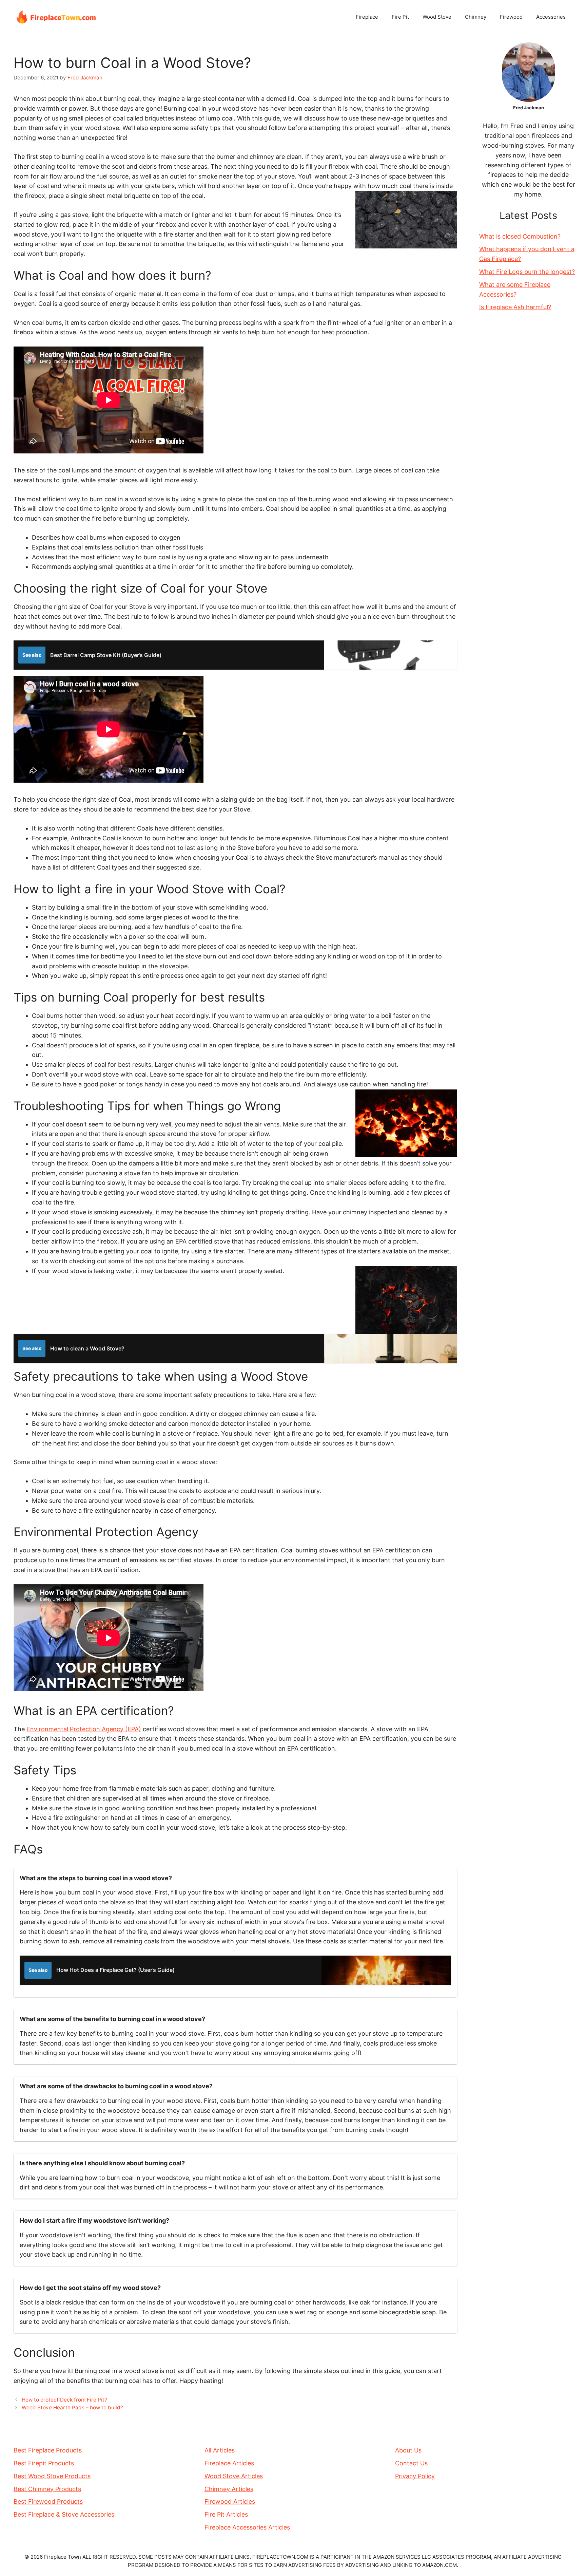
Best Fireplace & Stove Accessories (64, 2514)
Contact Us (411, 2463)
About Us (408, 2450)
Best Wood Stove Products (52, 2476)
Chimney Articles (229, 2489)
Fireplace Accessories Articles (247, 2527)
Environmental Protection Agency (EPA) (84, 1729)
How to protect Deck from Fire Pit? (64, 2400)
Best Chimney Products (47, 2489)
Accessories (551, 17)
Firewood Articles (230, 2502)
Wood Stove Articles (234, 2476)
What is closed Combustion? (520, 236)
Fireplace (367, 17)
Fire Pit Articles (226, 2514)
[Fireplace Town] (56, 16)
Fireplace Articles (229, 2463)
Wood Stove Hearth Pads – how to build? (72, 2407)
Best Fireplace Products (48, 2450)
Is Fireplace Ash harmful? (515, 307)
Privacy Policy (415, 2476)
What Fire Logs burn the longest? (527, 272)
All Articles (220, 2450)
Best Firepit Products (44, 2463)
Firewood (511, 17)
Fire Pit (400, 17)
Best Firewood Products (48, 2502)
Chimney (476, 17)
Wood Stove (437, 17)
